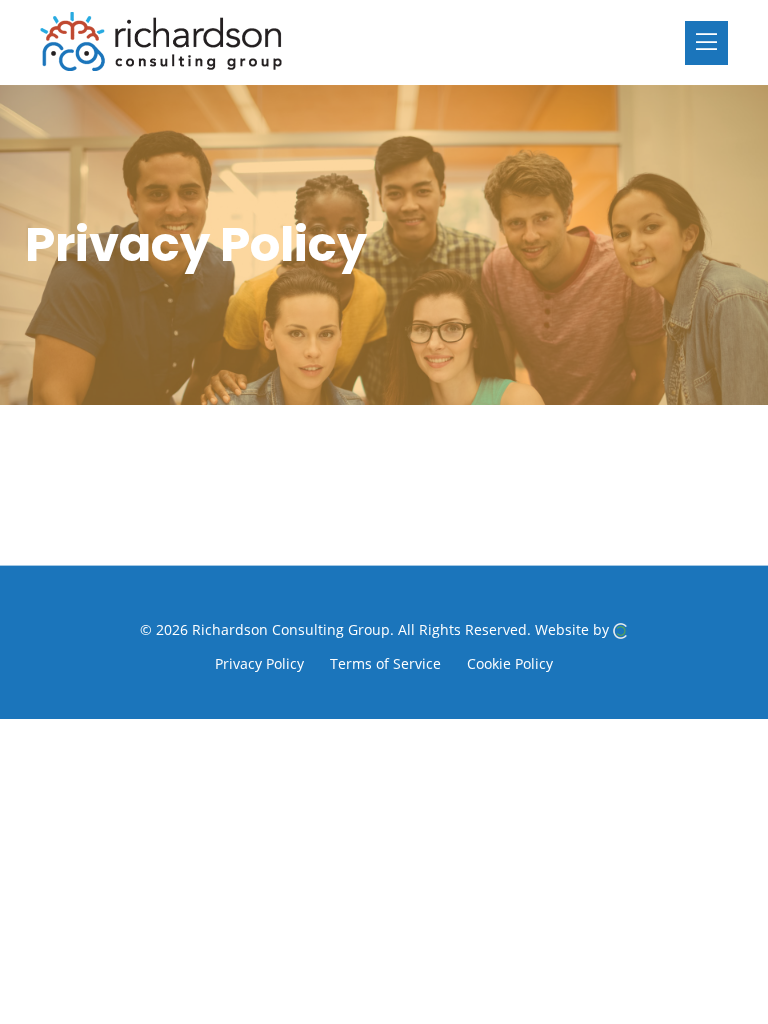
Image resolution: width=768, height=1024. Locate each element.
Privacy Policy (259, 663)
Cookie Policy (510, 663)
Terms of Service (385, 663)
